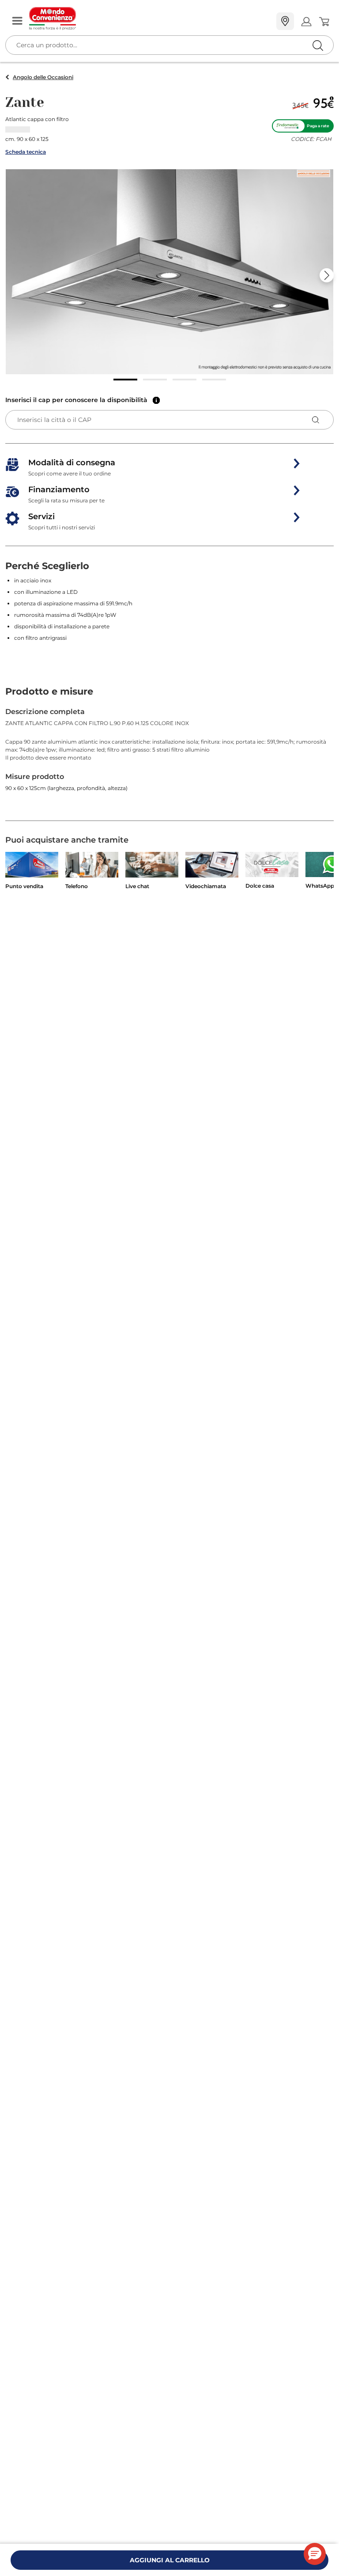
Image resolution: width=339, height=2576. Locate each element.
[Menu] (17, 21)
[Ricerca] (299, 22)
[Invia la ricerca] (318, 45)
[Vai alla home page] (149, 19)
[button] (169, 272)
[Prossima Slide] (327, 275)
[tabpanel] (169, 764)
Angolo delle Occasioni (43, 77)
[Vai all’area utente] (306, 21)
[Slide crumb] (125, 380)
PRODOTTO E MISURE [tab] (49, 691)
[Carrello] (324, 22)
